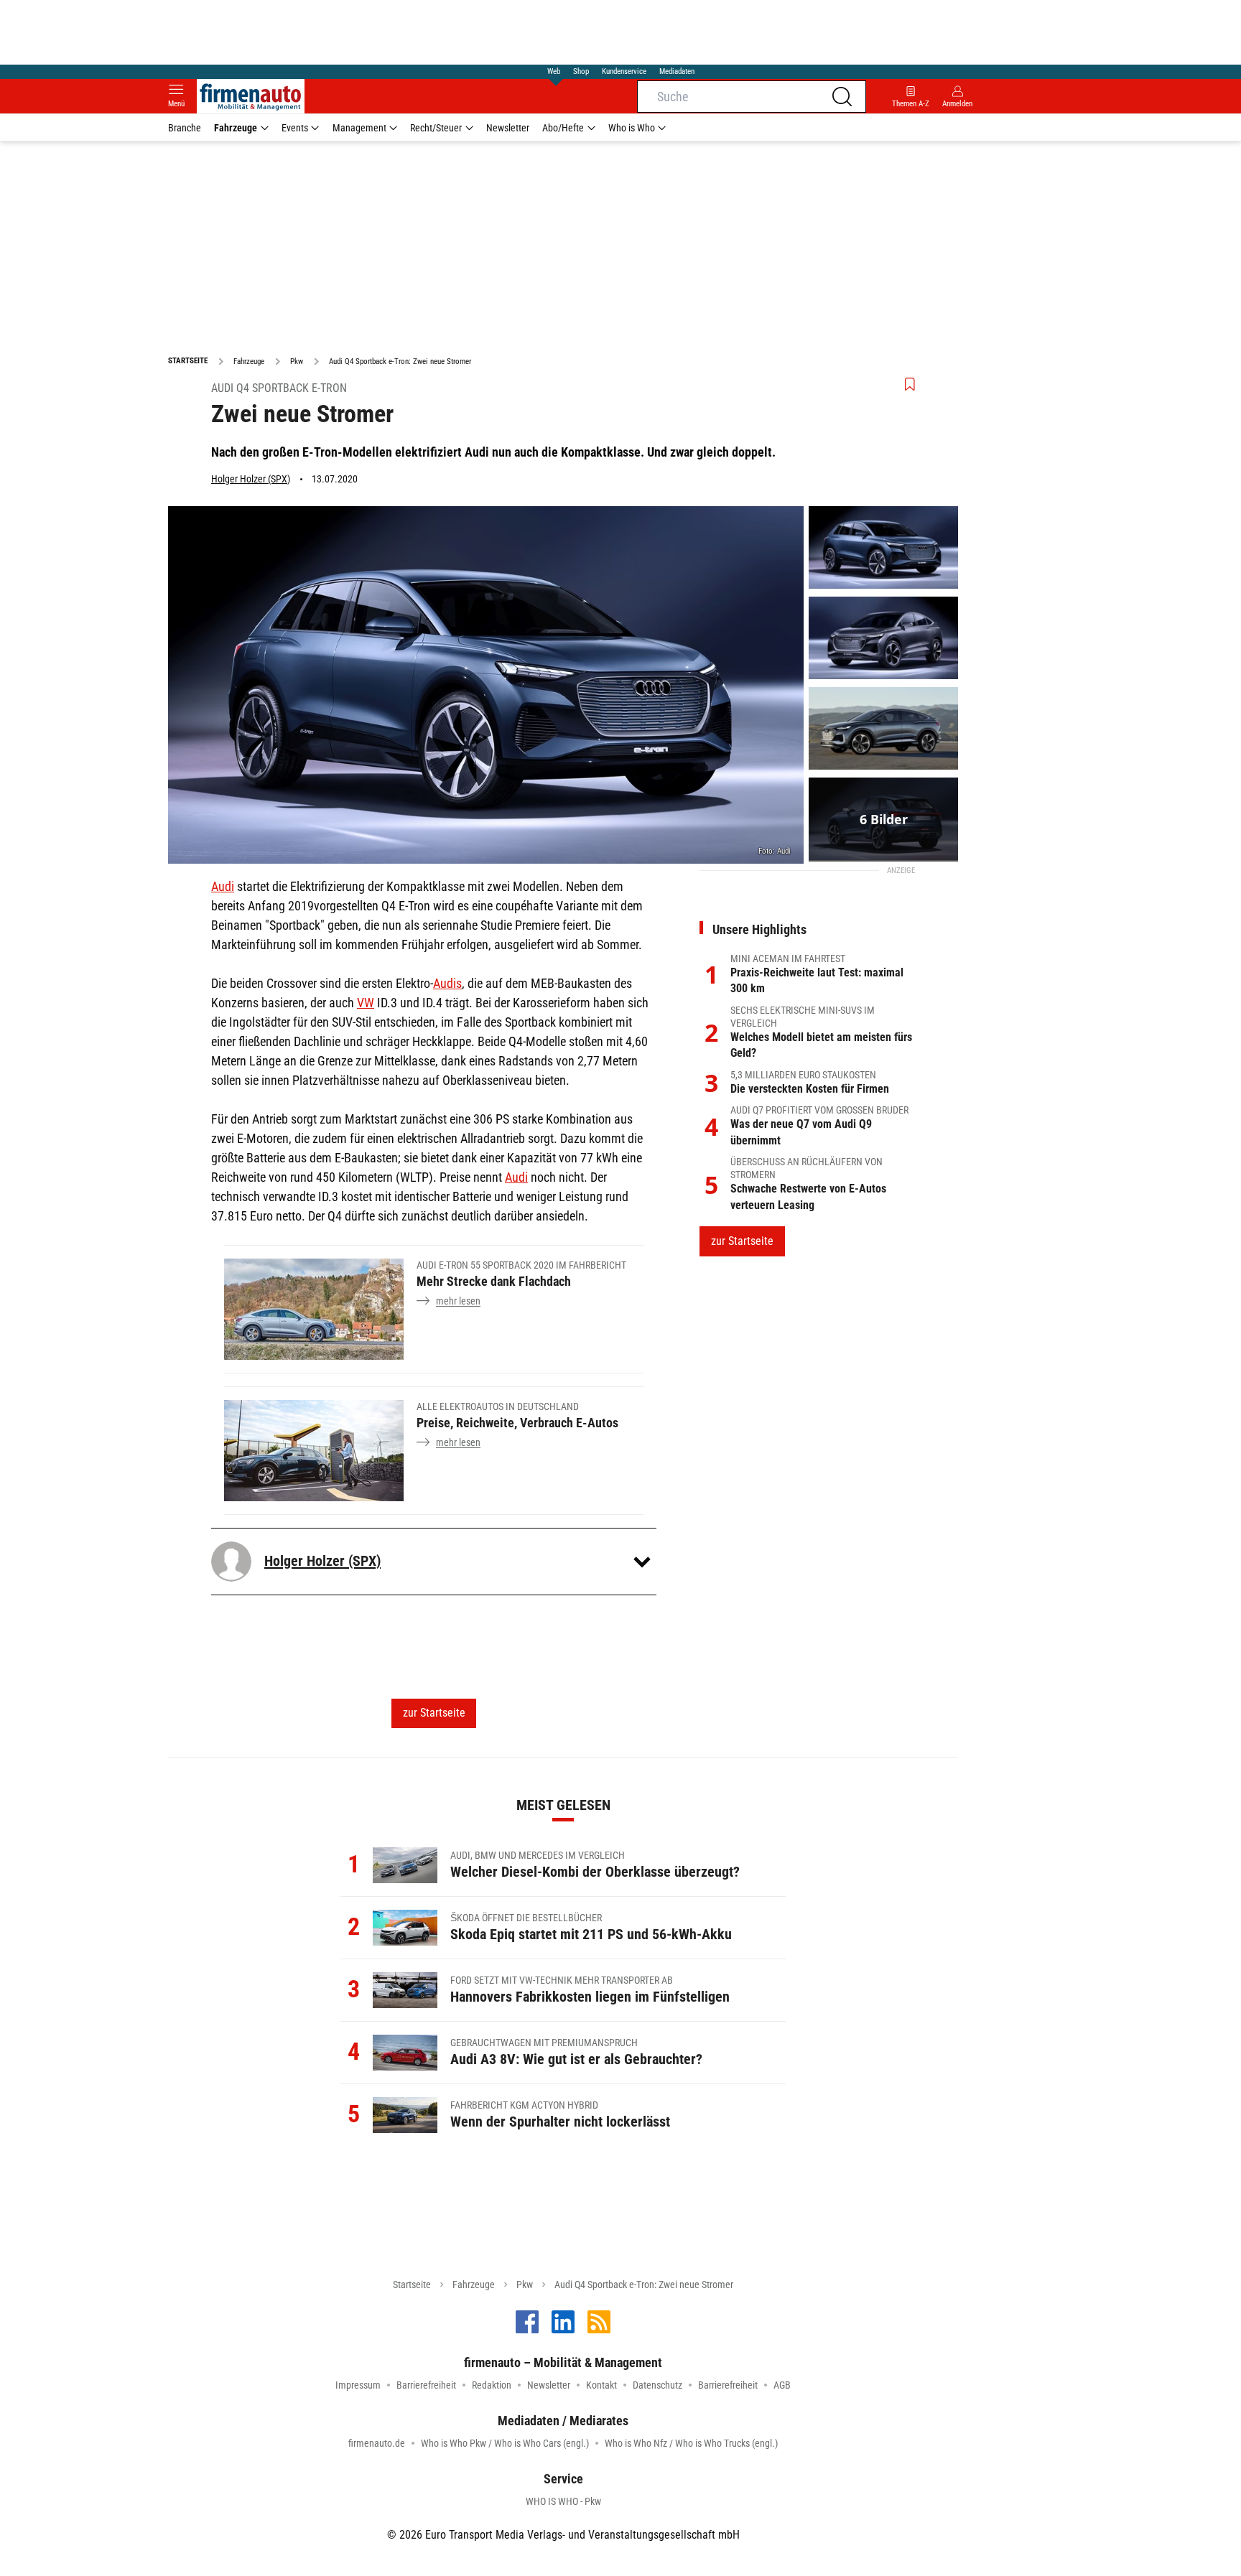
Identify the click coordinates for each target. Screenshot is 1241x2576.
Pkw (525, 2285)
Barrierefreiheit (426, 2385)
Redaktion (492, 2385)
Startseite (412, 2285)
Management (359, 128)
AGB (782, 2385)
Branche (185, 128)
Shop (581, 71)
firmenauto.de (377, 2443)
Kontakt (601, 2385)
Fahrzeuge (236, 128)
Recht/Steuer (436, 128)
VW (366, 1003)
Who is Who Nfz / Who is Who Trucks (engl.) (691, 2443)
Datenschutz (657, 2385)
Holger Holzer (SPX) (251, 479)
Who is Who (632, 128)
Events (295, 128)
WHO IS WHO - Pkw (563, 2501)
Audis (447, 983)
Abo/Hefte (563, 128)
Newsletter (508, 128)
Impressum (358, 2385)
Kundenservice (624, 71)
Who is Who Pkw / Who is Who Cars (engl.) (505, 2443)
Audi (223, 886)
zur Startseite (434, 1713)
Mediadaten (677, 71)
